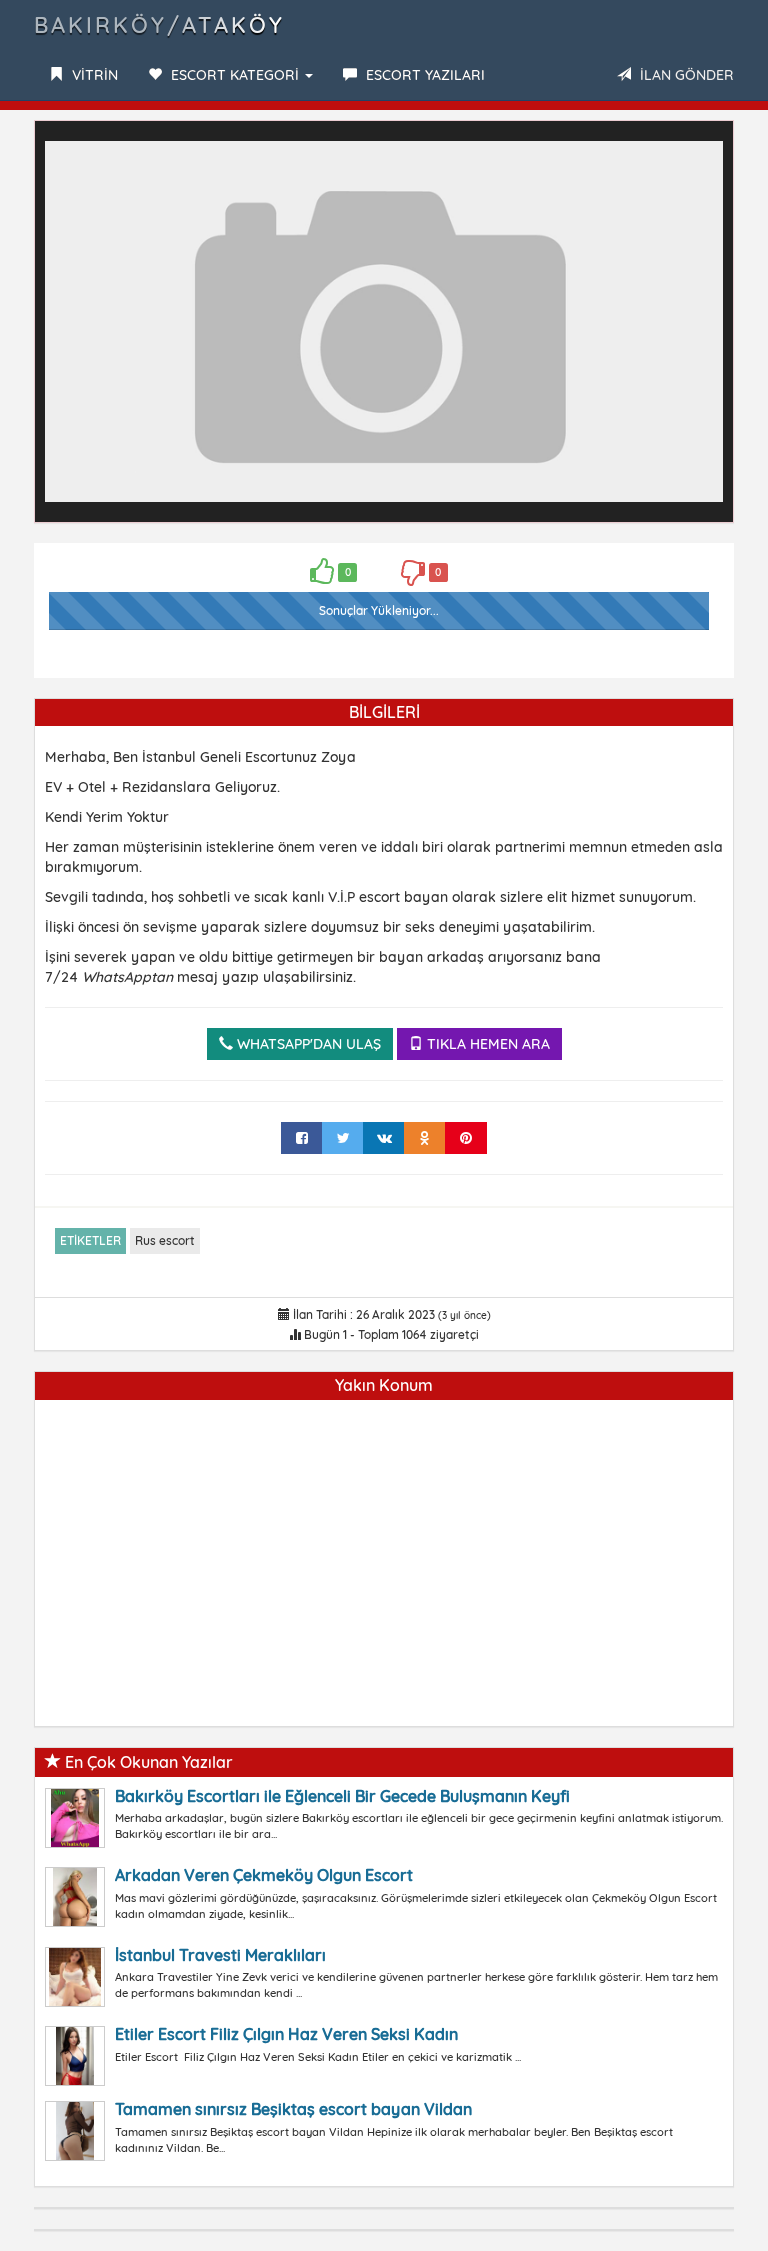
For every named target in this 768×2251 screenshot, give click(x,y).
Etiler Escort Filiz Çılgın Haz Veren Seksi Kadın (286, 2034)
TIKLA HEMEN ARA (486, 1044)
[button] (705, 149)
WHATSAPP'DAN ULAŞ (307, 1044)
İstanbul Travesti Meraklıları (220, 1955)
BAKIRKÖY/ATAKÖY (159, 25)
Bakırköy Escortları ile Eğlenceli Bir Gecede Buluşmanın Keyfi (342, 1796)
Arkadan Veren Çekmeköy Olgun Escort (264, 1875)
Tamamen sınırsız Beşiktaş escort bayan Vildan (293, 2109)
